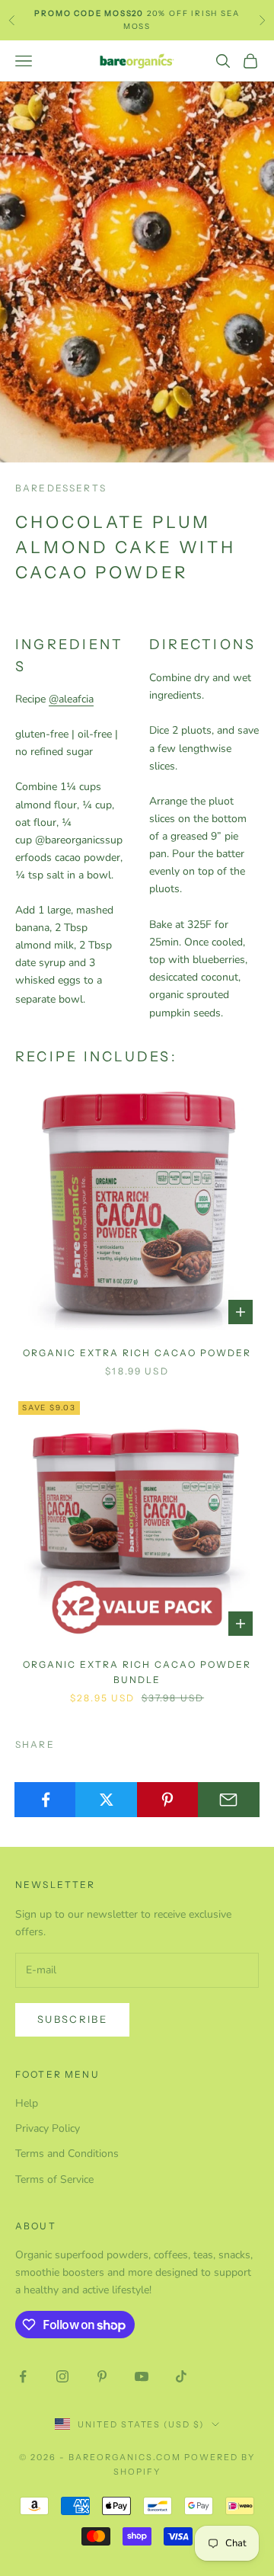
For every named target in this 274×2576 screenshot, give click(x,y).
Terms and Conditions (67, 2154)
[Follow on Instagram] (62, 2376)
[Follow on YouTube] (142, 2376)
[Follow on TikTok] (181, 2376)
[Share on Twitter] (106, 1800)
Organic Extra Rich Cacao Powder (137, 1353)
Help (27, 2103)
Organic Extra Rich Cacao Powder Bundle (137, 1672)
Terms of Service (54, 2179)
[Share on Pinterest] (168, 1800)
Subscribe (72, 2019)
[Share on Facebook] (45, 1800)
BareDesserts (61, 488)
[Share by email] (229, 1800)
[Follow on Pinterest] (102, 2376)
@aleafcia (71, 699)
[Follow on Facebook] (23, 2376)
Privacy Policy (48, 2128)
